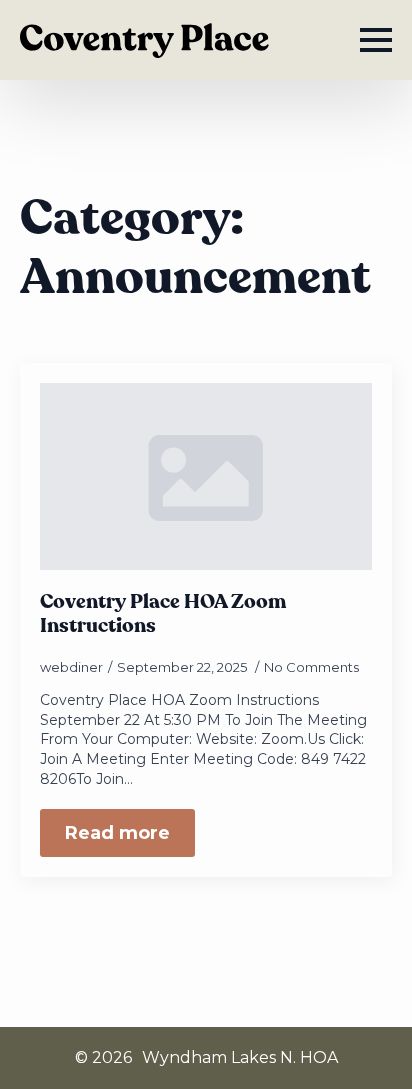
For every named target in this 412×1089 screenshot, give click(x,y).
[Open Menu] (376, 40)
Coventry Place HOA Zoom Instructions (163, 614)
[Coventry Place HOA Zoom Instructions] (206, 476)
